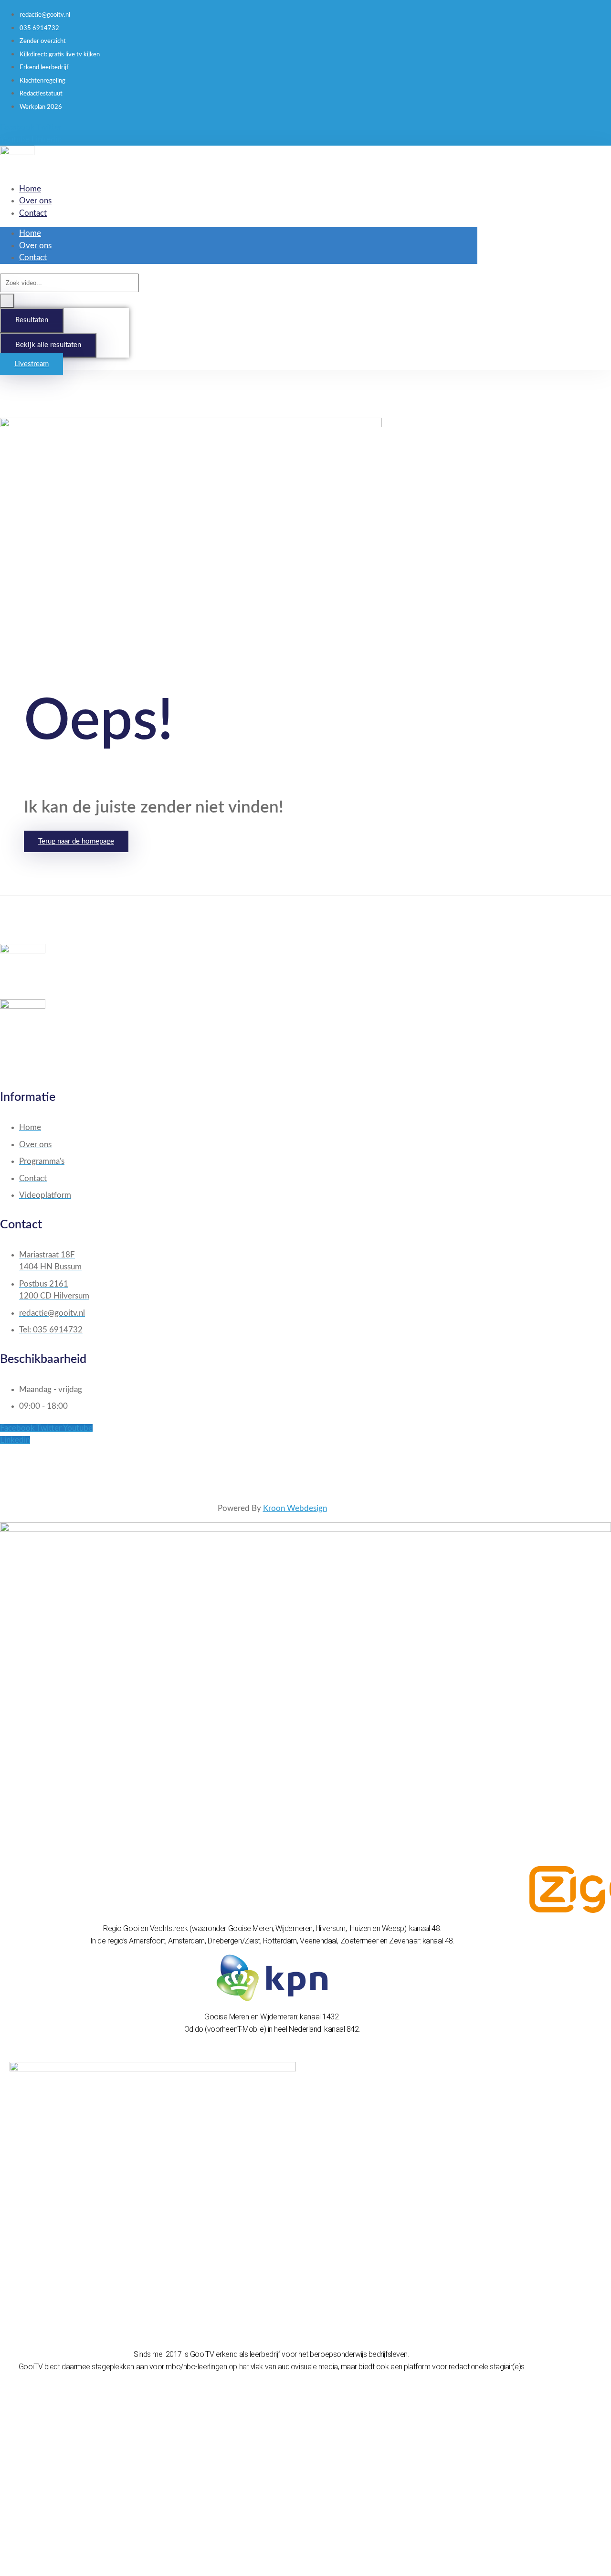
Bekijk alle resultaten (48, 345)
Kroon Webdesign (295, 1508)
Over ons (35, 201)
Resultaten (32, 320)
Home (30, 189)
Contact (33, 213)
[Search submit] (7, 301)
